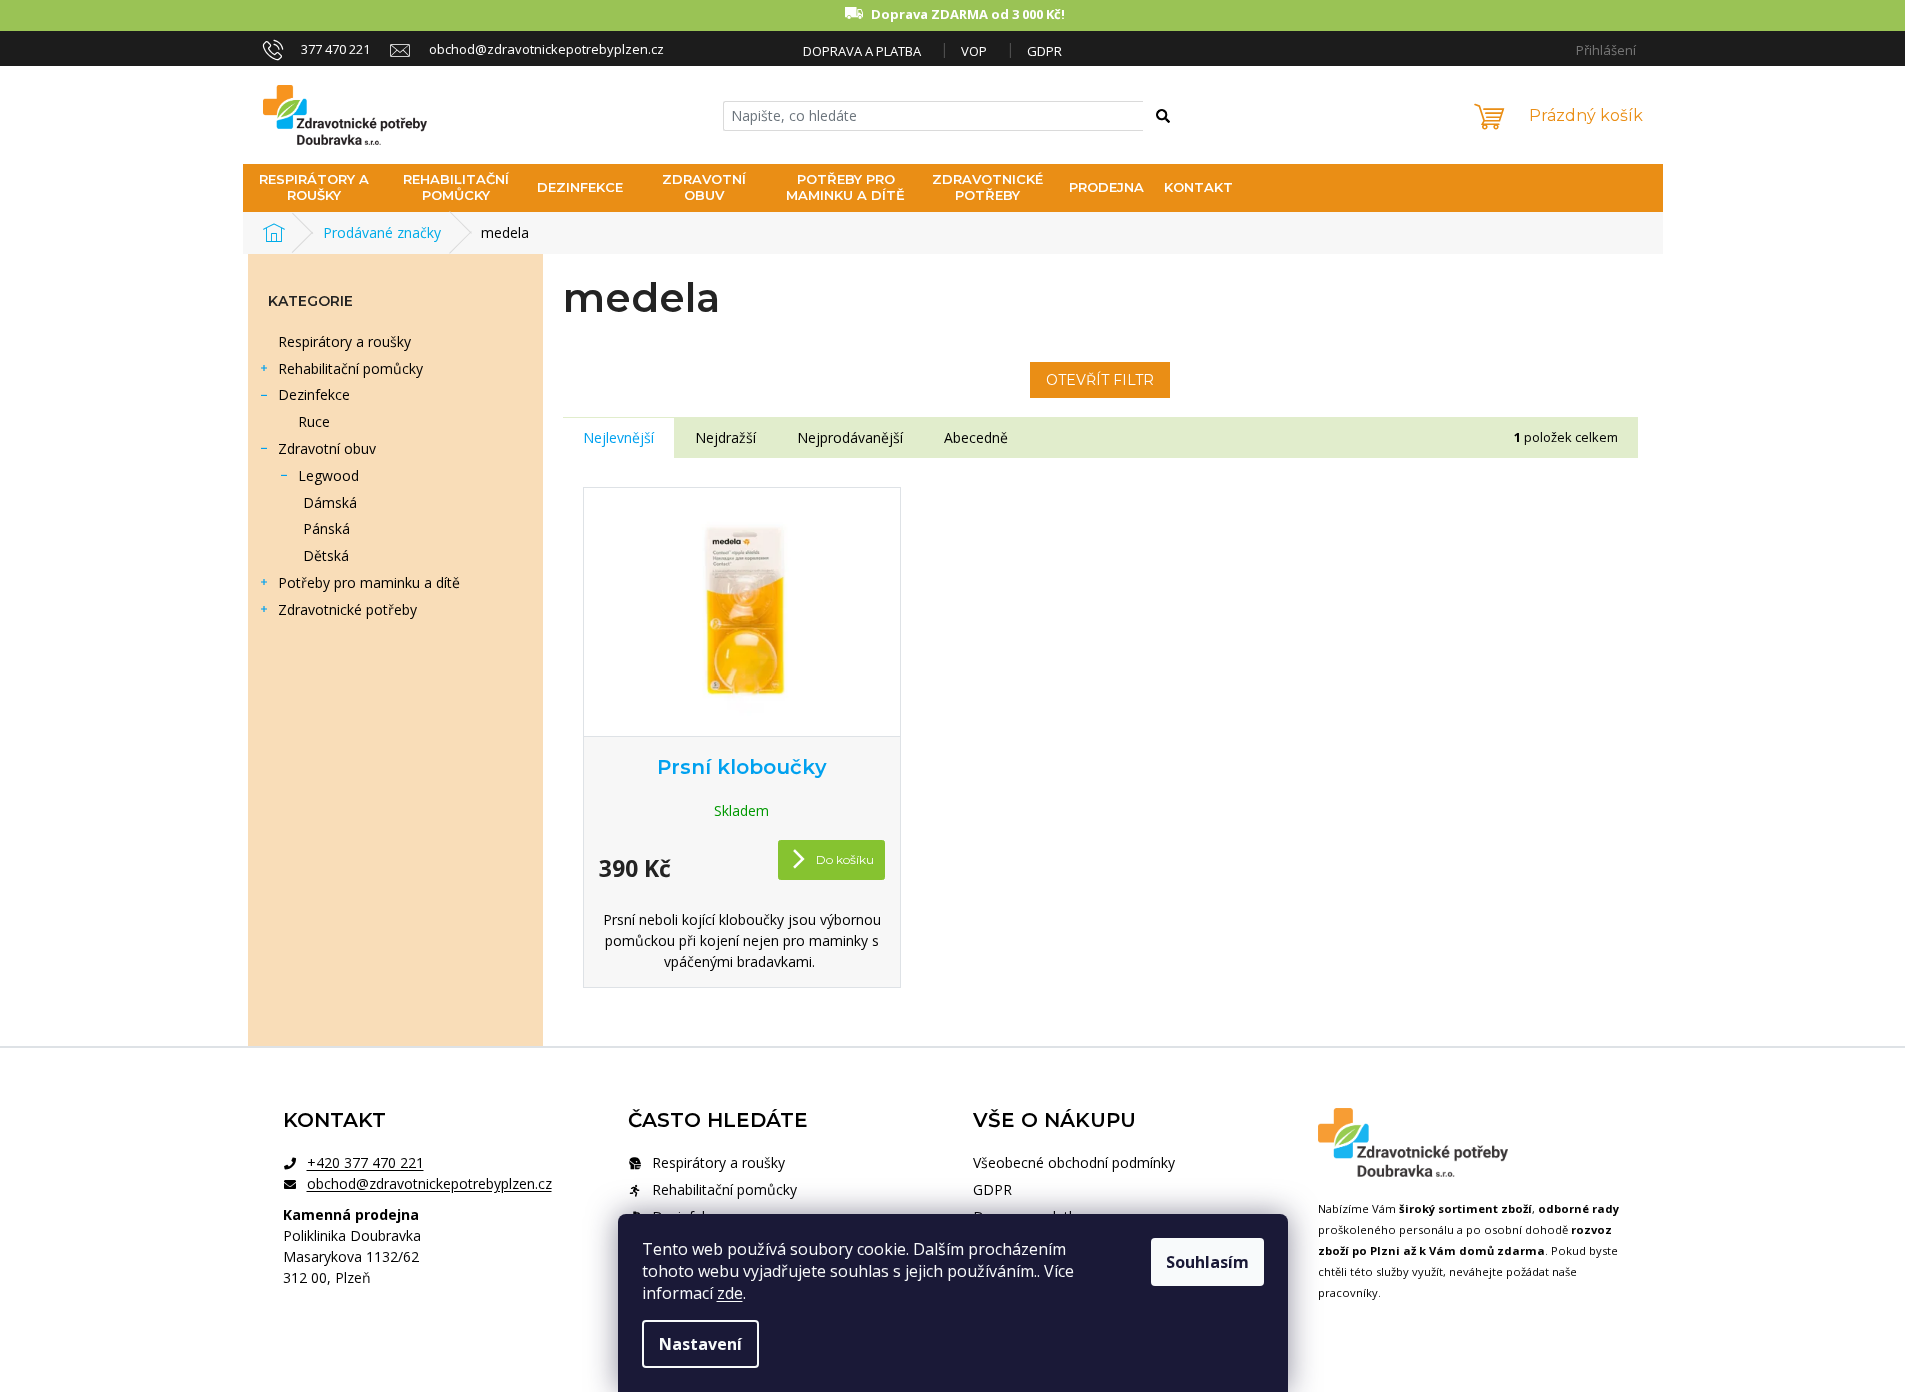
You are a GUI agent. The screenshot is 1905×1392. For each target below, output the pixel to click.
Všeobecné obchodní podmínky (1074, 1162)
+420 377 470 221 (365, 1162)
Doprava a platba (862, 51)
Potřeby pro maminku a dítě (369, 582)
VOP (974, 51)
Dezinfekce (314, 394)
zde (730, 1293)
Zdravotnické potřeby (347, 609)
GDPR (1044, 51)
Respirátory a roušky (344, 341)
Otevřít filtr (1100, 380)
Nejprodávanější (850, 437)
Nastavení (700, 1344)
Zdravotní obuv (327, 448)
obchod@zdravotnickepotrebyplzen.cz (429, 1183)
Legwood (328, 475)
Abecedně (976, 437)
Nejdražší (725, 437)
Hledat (1173, 119)
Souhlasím (1207, 1262)
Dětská (326, 555)
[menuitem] (314, 188)
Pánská (326, 528)
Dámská (330, 502)
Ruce (314, 421)
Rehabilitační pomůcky (350, 368)
